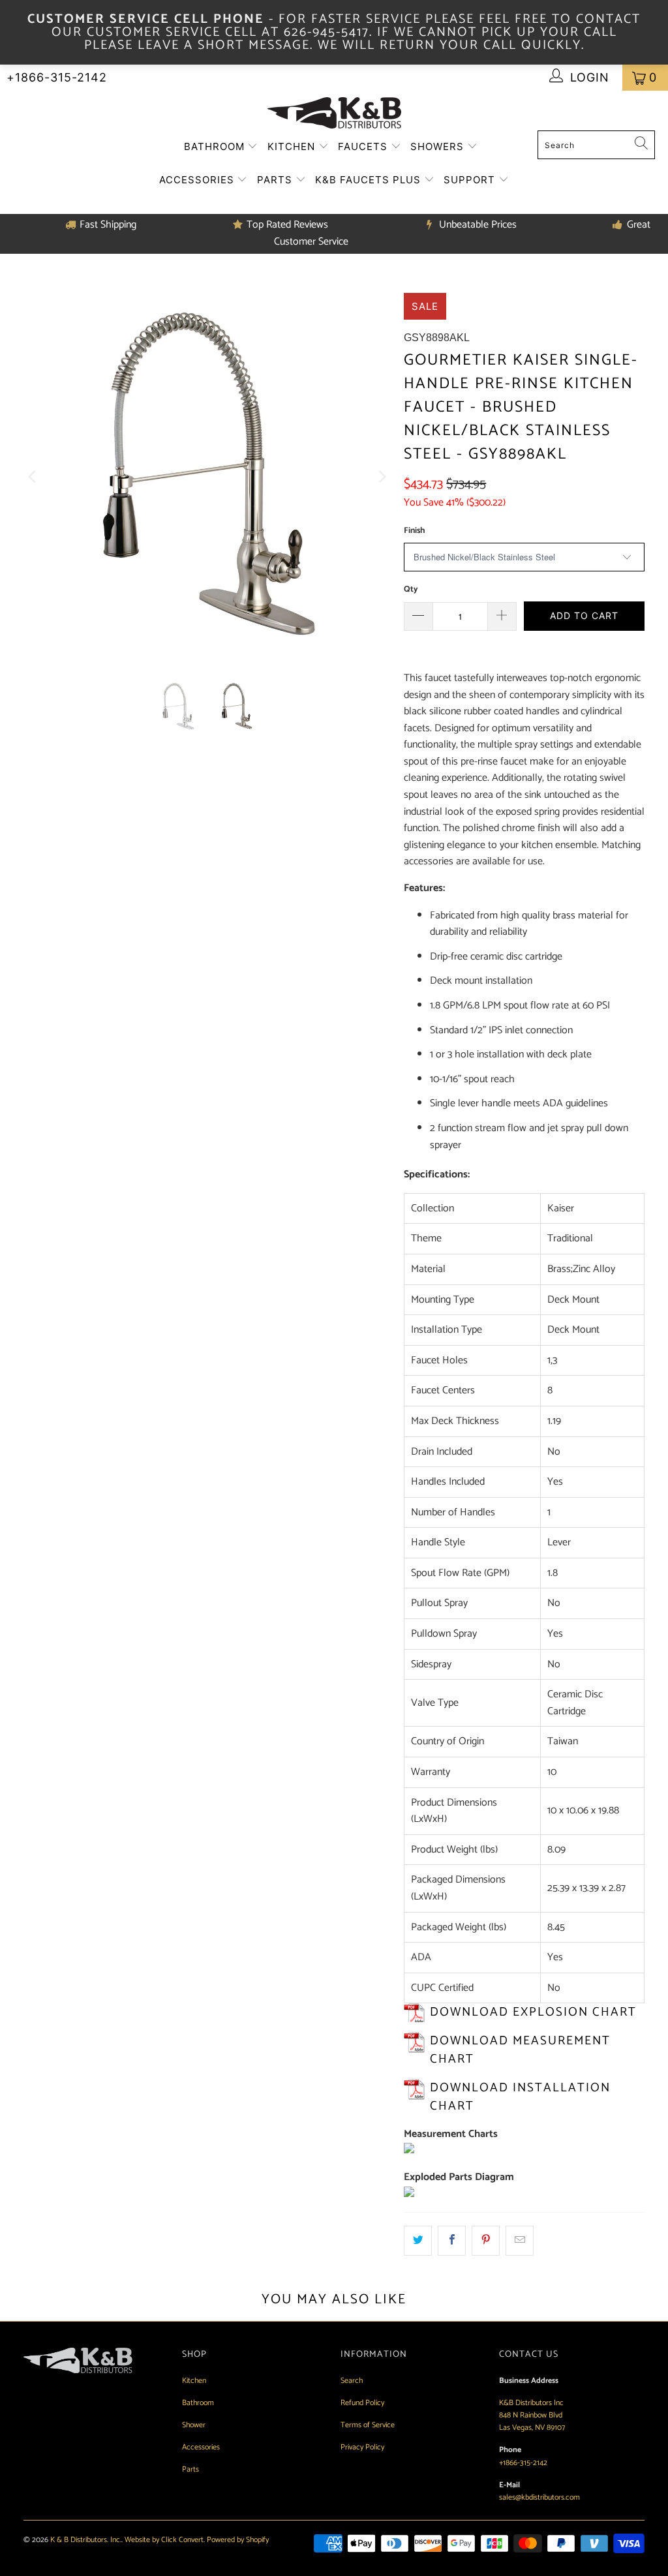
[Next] (381, 477)
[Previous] (33, 477)
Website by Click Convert (164, 2540)
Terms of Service (368, 2425)
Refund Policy (362, 2403)
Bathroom (216, 146)
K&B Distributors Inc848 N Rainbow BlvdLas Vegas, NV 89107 (532, 2415)
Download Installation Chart (520, 2097)
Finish (414, 531)
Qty (411, 589)
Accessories (198, 180)
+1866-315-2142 (57, 77)
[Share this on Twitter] (418, 2241)
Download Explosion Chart (533, 2012)
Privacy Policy (362, 2447)
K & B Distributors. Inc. (86, 2540)
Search (352, 2381)
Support (471, 180)
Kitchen (293, 146)
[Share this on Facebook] (452, 2241)
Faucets (364, 146)
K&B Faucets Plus (370, 180)
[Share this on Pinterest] (486, 2241)
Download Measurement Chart (520, 2050)
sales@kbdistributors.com (539, 2497)
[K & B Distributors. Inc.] (334, 114)
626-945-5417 (326, 32)
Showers (439, 146)
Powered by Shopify (238, 2540)
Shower (194, 2425)
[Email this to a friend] (520, 2241)
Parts (276, 180)
